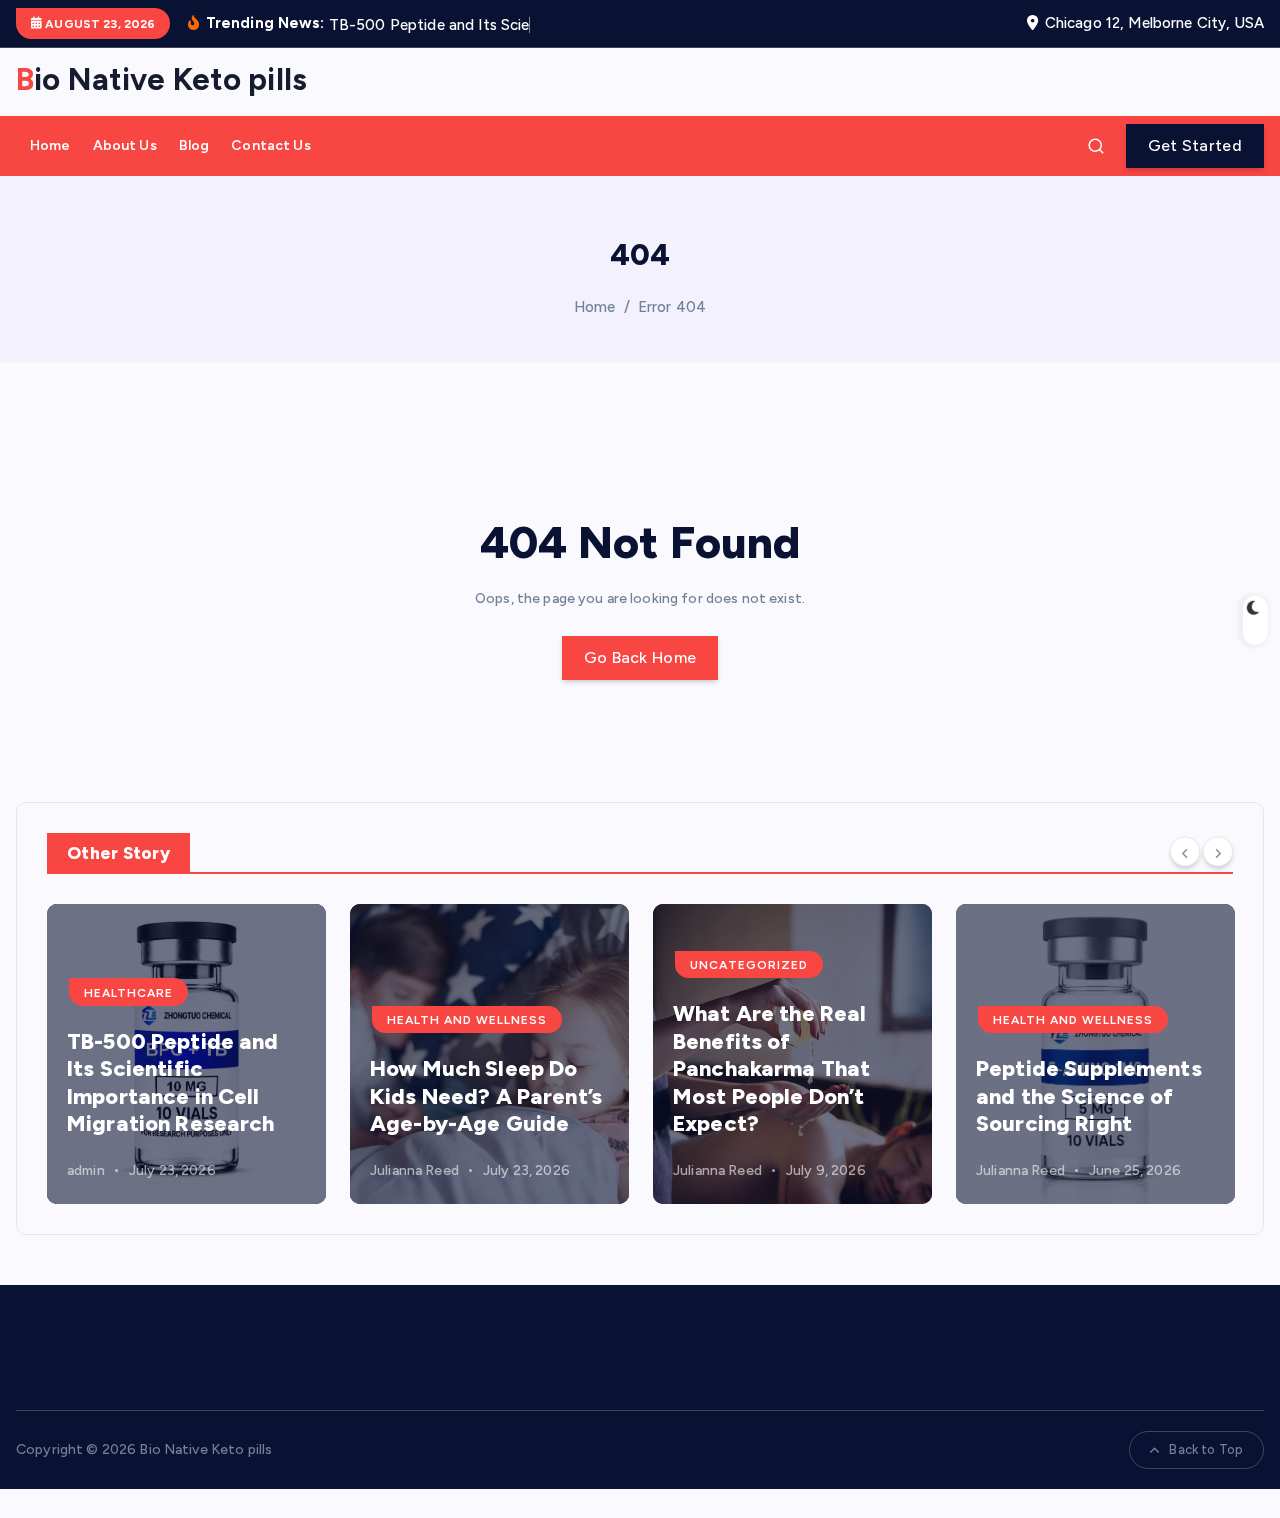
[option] (186, 1054)
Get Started (1195, 145)
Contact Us (270, 145)
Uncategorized (749, 965)
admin (86, 1170)
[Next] (1218, 852)
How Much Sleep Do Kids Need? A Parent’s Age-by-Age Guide (486, 1096)
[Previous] (1185, 852)
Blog (194, 145)
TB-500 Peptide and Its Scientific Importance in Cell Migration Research (173, 1083)
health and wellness (467, 1020)
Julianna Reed (414, 1170)
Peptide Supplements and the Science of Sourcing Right (1089, 1096)
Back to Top (1206, 1449)
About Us (125, 145)
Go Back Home (640, 657)
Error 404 (672, 307)
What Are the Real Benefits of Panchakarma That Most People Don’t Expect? (771, 1068)
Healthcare (128, 993)
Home (50, 145)
